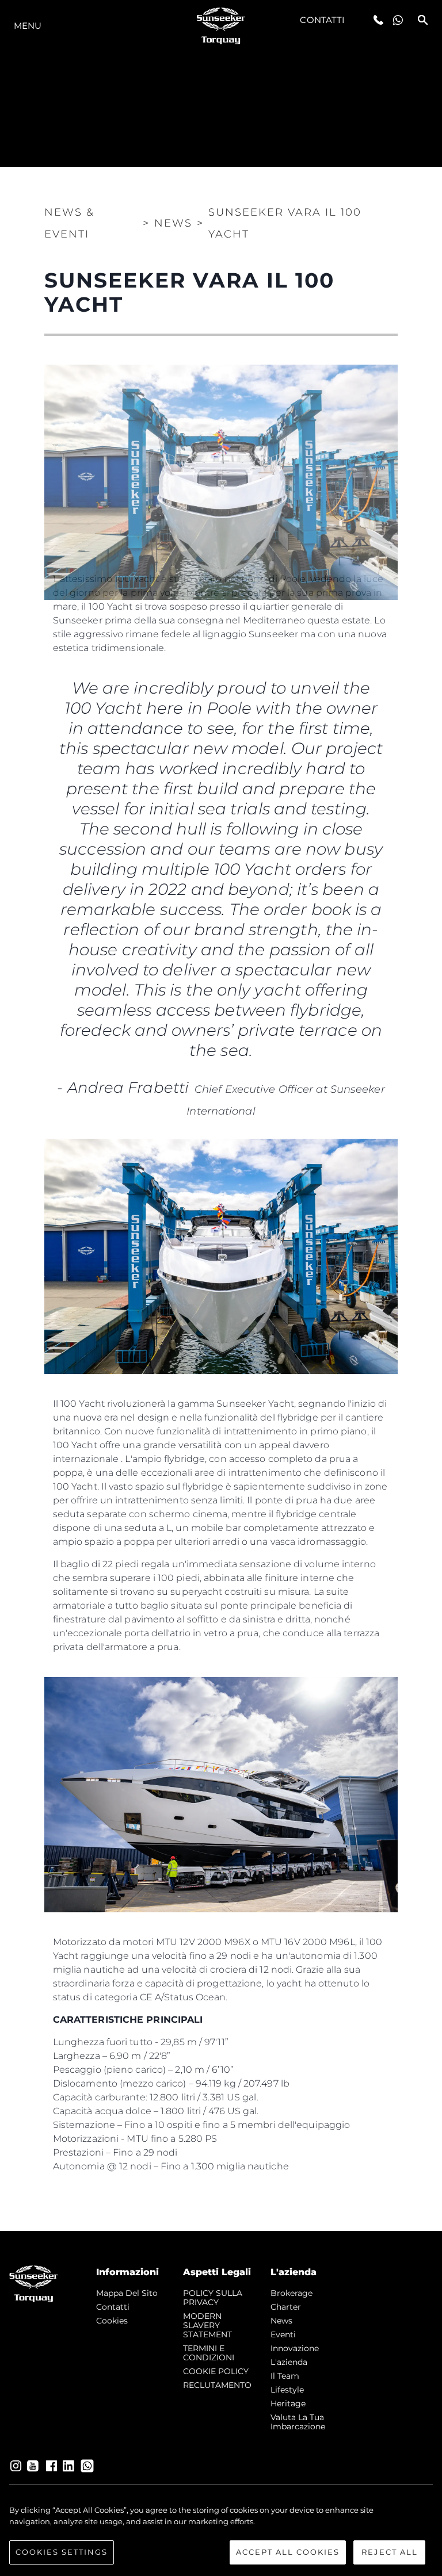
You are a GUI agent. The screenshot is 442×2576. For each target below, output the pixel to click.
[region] (221, 2535)
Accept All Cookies (288, 2552)
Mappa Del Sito (127, 2293)
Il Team (285, 2376)
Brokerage (292, 2293)
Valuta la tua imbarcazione (298, 2422)
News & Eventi (69, 223)
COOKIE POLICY (216, 2371)
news (281, 2321)
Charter (286, 2307)
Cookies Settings (62, 2552)
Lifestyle (287, 2390)
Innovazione (295, 2348)
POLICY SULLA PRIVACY (213, 2298)
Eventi (283, 2334)
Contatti (322, 20)
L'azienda (289, 2362)
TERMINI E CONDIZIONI (209, 2353)
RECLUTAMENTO (217, 2385)
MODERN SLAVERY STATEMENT (207, 2325)
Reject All (390, 2552)
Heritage (288, 2403)
